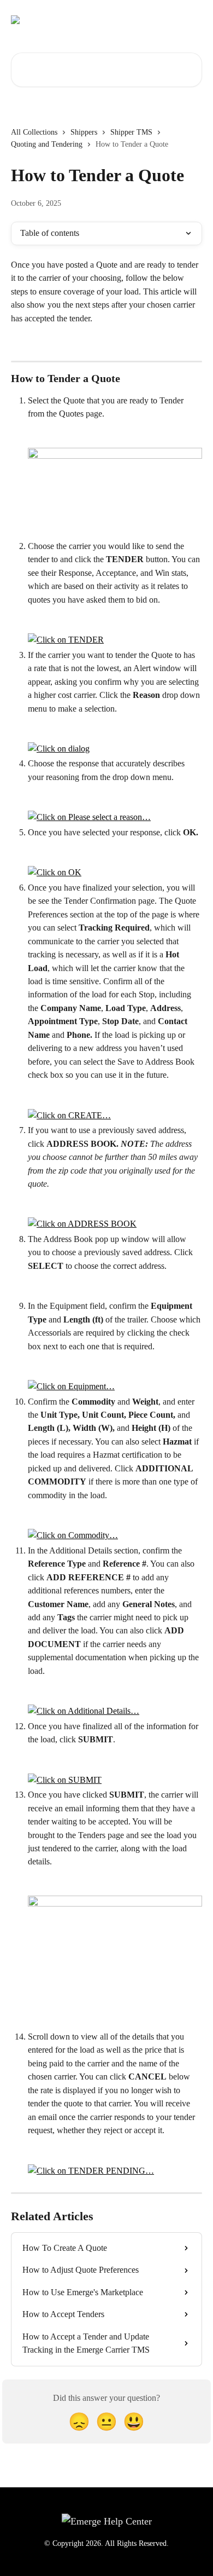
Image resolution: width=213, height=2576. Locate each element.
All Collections (34, 132)
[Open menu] (192, 20)
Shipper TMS (131, 132)
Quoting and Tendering (47, 144)
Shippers (84, 132)
